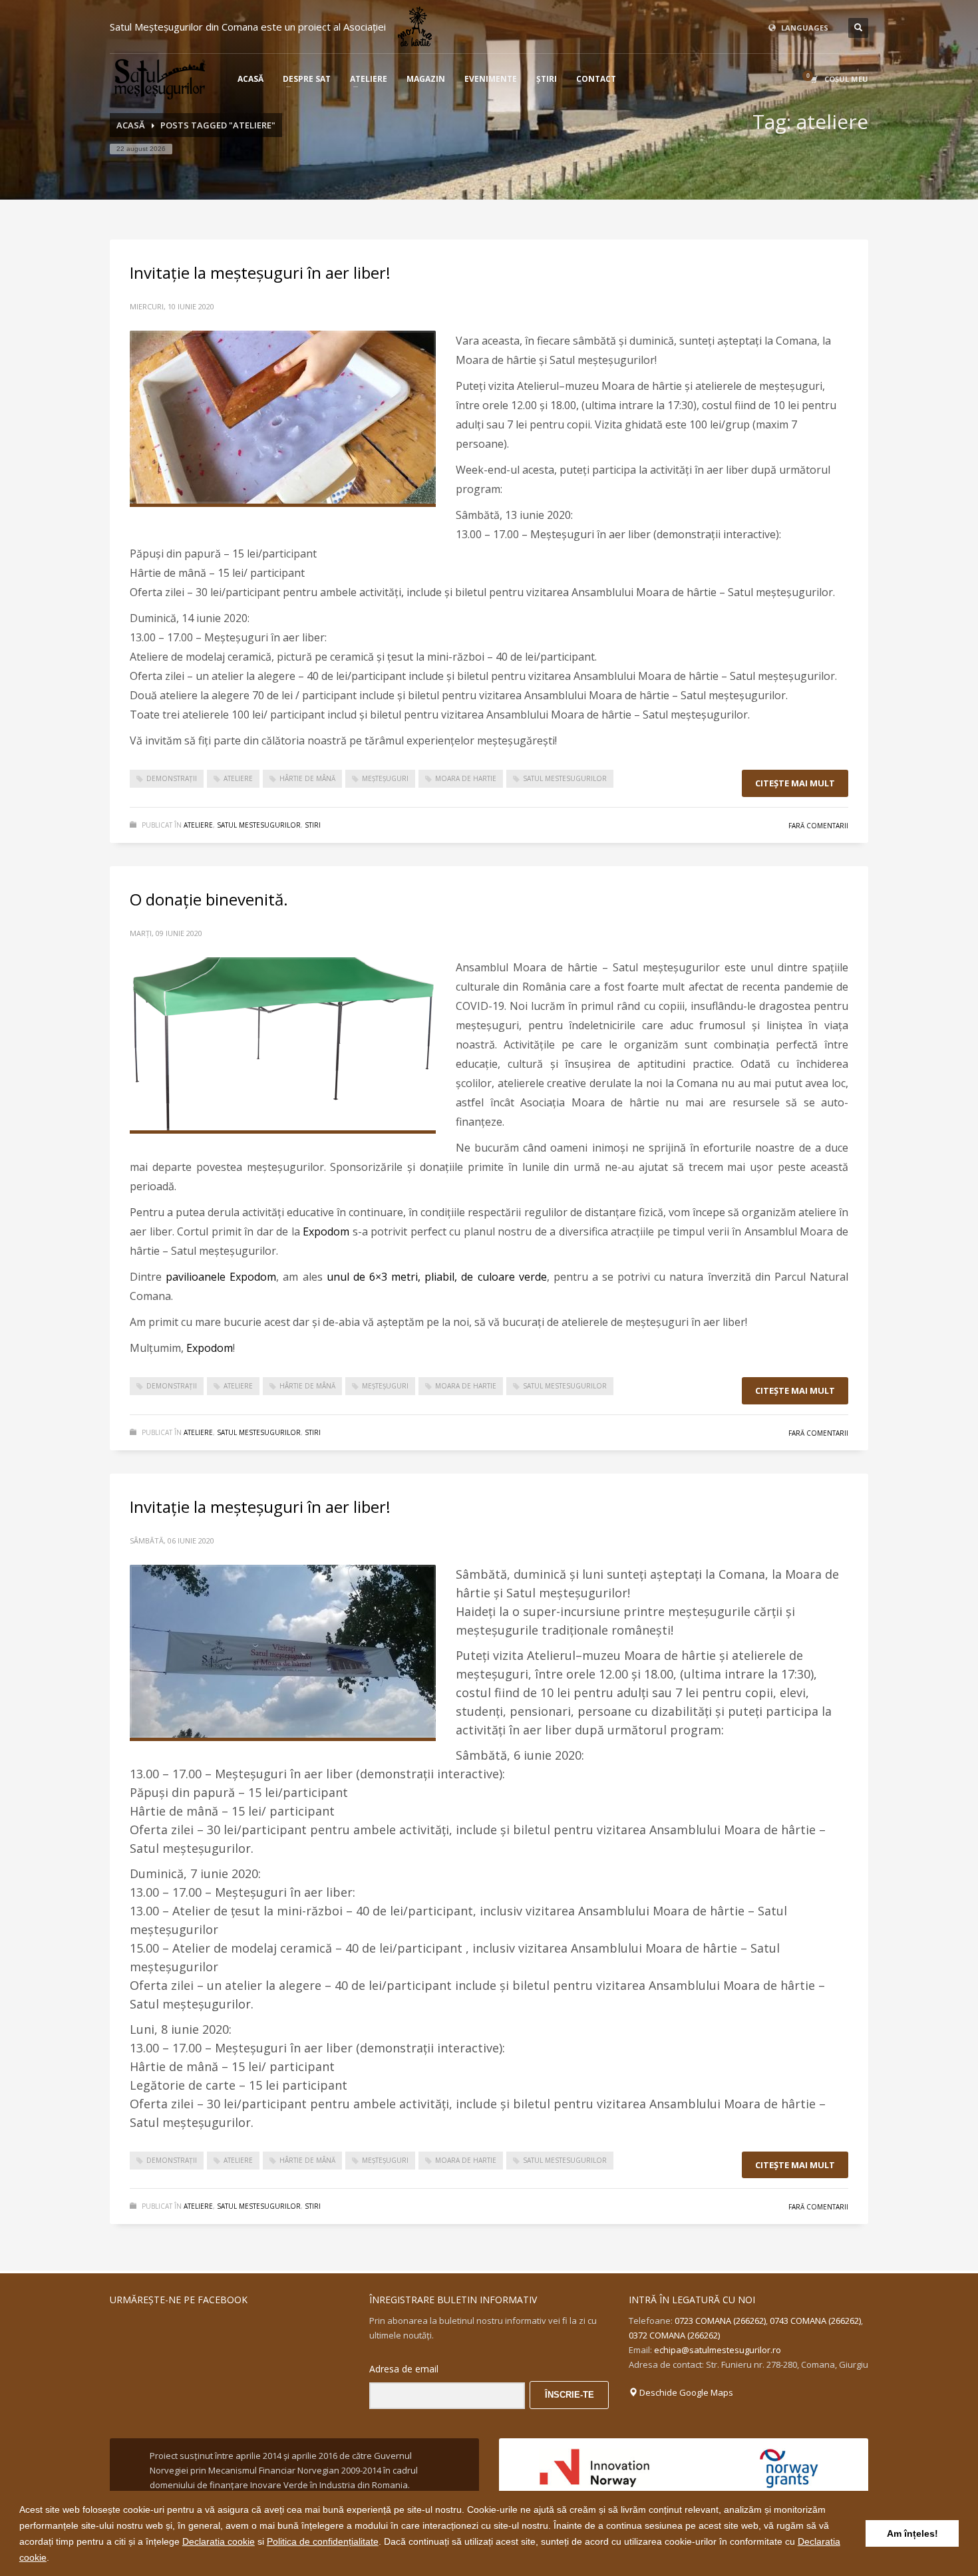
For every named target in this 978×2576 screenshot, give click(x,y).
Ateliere (198, 825)
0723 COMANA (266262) (720, 2321)
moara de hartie (466, 778)
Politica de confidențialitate (323, 2541)
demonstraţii (172, 778)
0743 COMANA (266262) (815, 2321)
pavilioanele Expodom (221, 1277)
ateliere (238, 778)
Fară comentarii (818, 826)
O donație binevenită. (209, 899)
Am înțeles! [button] (912, 2533)
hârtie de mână (307, 778)
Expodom (326, 1231)
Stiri (313, 825)
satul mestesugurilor (565, 778)
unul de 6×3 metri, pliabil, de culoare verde (437, 1277)
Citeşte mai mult (795, 783)
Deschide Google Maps (685, 2392)
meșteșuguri (385, 778)
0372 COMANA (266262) (674, 2335)
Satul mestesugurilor (259, 825)
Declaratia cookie (219, 2541)
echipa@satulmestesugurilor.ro (718, 2350)
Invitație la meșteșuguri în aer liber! (260, 272)
